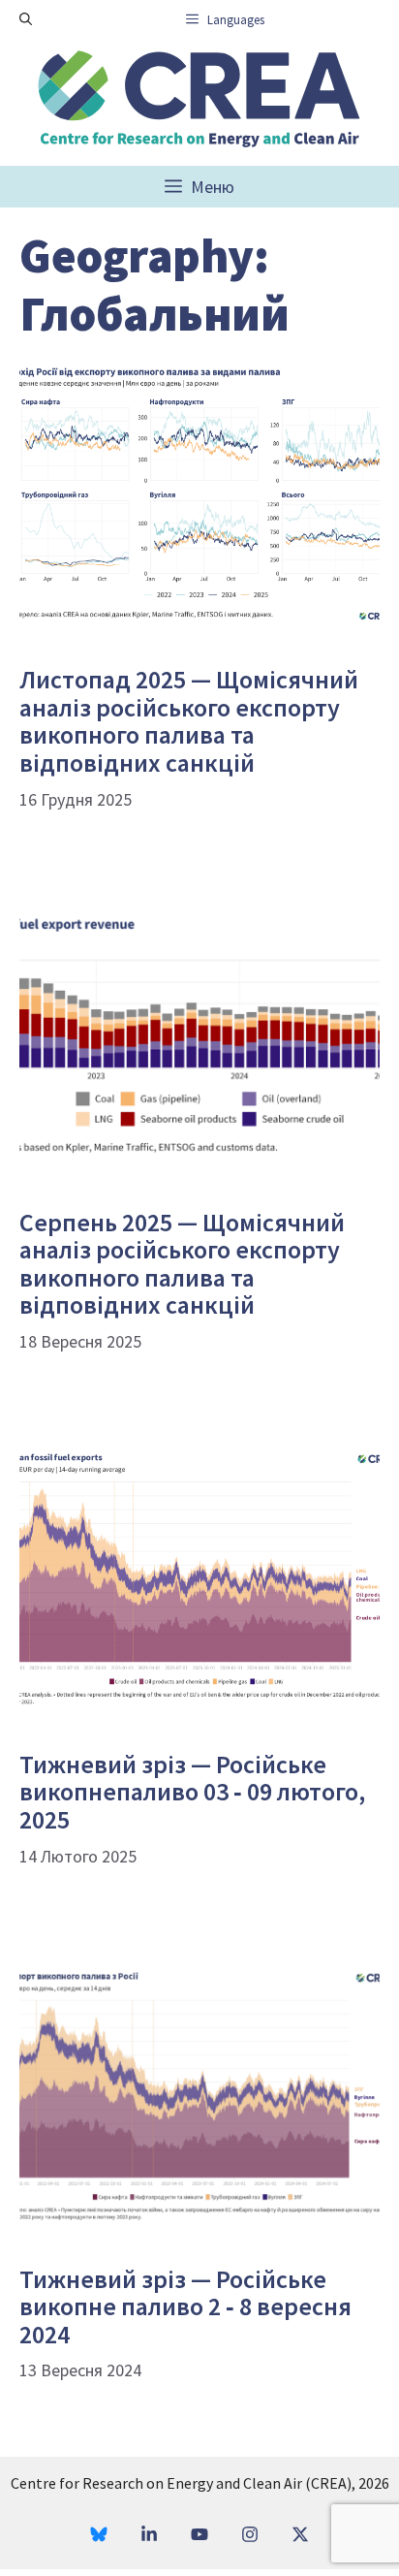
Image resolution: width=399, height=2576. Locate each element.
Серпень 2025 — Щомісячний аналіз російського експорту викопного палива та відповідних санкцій (182, 1264)
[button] (26, 19)
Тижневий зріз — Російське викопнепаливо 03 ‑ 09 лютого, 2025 (192, 1792)
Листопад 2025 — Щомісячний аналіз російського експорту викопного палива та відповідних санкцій (189, 721)
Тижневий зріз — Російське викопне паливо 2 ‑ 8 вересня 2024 (185, 2306)
